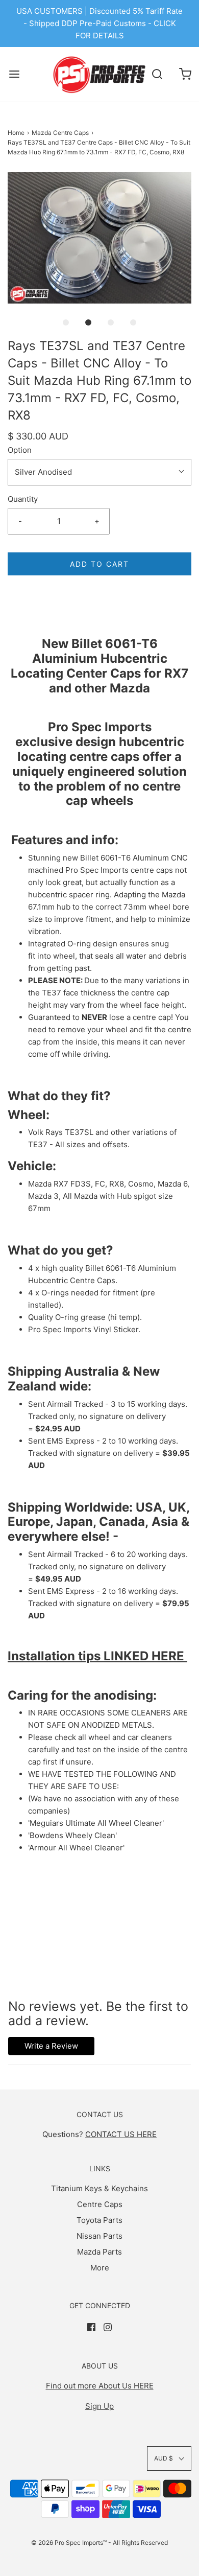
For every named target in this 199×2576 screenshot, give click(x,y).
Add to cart (99, 564)
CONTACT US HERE (121, 2134)
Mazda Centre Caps (60, 133)
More (100, 2268)
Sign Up (99, 2406)
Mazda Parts (99, 2252)
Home (16, 133)
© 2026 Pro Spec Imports (67, 2543)
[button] (99, 238)
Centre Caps (100, 2204)
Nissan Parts (99, 2236)
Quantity (23, 499)
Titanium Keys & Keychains (99, 2188)
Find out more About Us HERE (100, 2386)
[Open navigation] (14, 74)
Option (20, 450)
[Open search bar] (157, 74)
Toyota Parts (99, 2220)
